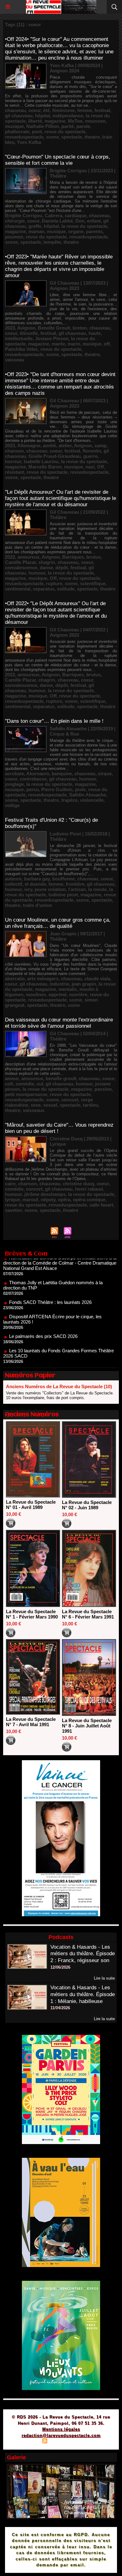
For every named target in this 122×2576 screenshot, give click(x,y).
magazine (55, 121)
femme (85, 110)
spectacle (72, 137)
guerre (90, 456)
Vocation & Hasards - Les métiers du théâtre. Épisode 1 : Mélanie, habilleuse (83, 1994)
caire (10, 1184)
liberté (35, 121)
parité (68, 126)
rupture (54, 583)
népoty (48, 1200)
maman (36, 231)
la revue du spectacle (84, 226)
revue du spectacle (65, 132)
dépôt (62, 568)
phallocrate (17, 132)
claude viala (97, 979)
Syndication (60, 2442)
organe (76, 231)
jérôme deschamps (45, 1194)
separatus (44, 589)
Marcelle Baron (45, 467)
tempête (52, 242)
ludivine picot (63, 895)
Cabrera (53, 215)
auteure (13, 879)
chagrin (47, 562)
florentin (92, 451)
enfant (94, 221)
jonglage (14, 784)
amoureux (28, 557)
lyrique (13, 1200)
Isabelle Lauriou (41, 461)
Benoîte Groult (54, 328)
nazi (90, 467)
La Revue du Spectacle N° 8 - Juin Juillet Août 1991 (87, 1726)
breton (80, 328)
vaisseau (15, 360)
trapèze (69, 800)
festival (102, 110)
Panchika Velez (21, 349)
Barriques (73, 557)
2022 (10, 557)
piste (80, 789)
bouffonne (64, 879)
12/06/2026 (60, 1967)
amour (12, 1078)
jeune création (50, 889)
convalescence (21, 568)
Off (100, 467)
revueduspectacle (24, 137)
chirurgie (15, 221)
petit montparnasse (26, 1094)
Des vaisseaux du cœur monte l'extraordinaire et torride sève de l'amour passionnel (59, 1023)
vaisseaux (34, 1110)
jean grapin (84, 984)
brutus (94, 557)
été (46, 110)
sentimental (18, 589)
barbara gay (37, 879)
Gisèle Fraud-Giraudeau (55, 456)
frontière (75, 884)
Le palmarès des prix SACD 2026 (43, 1315)
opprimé (58, 994)
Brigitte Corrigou (24, 215)
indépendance (68, 116)
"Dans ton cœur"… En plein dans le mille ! (54, 721)
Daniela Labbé (57, 221)
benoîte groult (61, 1078)
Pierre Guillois (57, 789)
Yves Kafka (29, 142)
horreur (13, 461)
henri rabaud (89, 1189)
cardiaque (76, 215)
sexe (36, 1105)
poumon (14, 237)
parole (83, 126)
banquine (62, 774)
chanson (14, 451)
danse (46, 568)
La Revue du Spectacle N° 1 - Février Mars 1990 (32, 1614)
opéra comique (89, 1200)
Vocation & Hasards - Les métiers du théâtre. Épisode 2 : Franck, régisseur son (83, 1954)
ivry (28, 889)
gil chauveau (19, 116)
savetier (13, 1210)
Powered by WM (91, 2442)
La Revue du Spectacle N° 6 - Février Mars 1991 (88, 1614)
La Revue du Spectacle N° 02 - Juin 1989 (87, 1505)
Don (80, 221)
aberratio (15, 979)
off (107, 344)
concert (34, 1189)
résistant (15, 472)
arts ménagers (43, 979)
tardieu (91, 1105)
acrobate (15, 774)
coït (9, 1084)
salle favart (101, 1205)
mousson (95, 121)
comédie (25, 1084)
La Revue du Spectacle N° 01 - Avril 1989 (31, 1505)
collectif (14, 884)
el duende (35, 884)
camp (100, 446)
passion (103, 1089)
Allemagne (29, 446)
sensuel (70, 1100)
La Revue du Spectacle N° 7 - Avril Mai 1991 (31, 1722)
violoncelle (92, 800)
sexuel (50, 1105)
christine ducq (79, 1184)
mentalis (68, 989)
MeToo (75, 121)
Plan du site (27, 2442)
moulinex (36, 994)
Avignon (26, 328)
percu (33, 789)
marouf (30, 1200)
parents (94, 231)
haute (95, 333)
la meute (97, 889)
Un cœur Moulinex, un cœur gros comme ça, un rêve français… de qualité (58, 923)
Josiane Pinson (52, 338)
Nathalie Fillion (43, 126)
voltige (12, 805)
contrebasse (33, 779)
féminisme (64, 110)
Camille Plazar (20, 562)
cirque (105, 774)
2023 (10, 328)
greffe (35, 226)
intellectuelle (19, 338)
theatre (92, 137)
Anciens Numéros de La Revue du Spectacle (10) (59, 1386)
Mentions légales (61, 2429)
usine (74, 1005)
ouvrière (78, 994)
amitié (49, 446)
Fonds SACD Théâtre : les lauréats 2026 (50, 1281)
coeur (35, 110)
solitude (66, 589)
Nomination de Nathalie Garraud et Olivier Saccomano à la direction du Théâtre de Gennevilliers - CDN (59, 1354)
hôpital (43, 116)
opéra (64, 1200)
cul (40, 1084)
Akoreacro (38, 774)
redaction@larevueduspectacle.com (61, 2435)
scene (52, 137)
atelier (65, 446)
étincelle (29, 333)
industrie (59, 984)
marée (58, 344)
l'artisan (77, 889)
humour (37, 573)
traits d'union (37, 905)
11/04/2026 (60, 2008)
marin (74, 344)
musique (14, 126)
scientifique (93, 583)
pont (37, 132)
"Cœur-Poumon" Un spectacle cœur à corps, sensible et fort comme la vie (58, 160)
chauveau (15, 110)
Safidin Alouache (88, 795)
